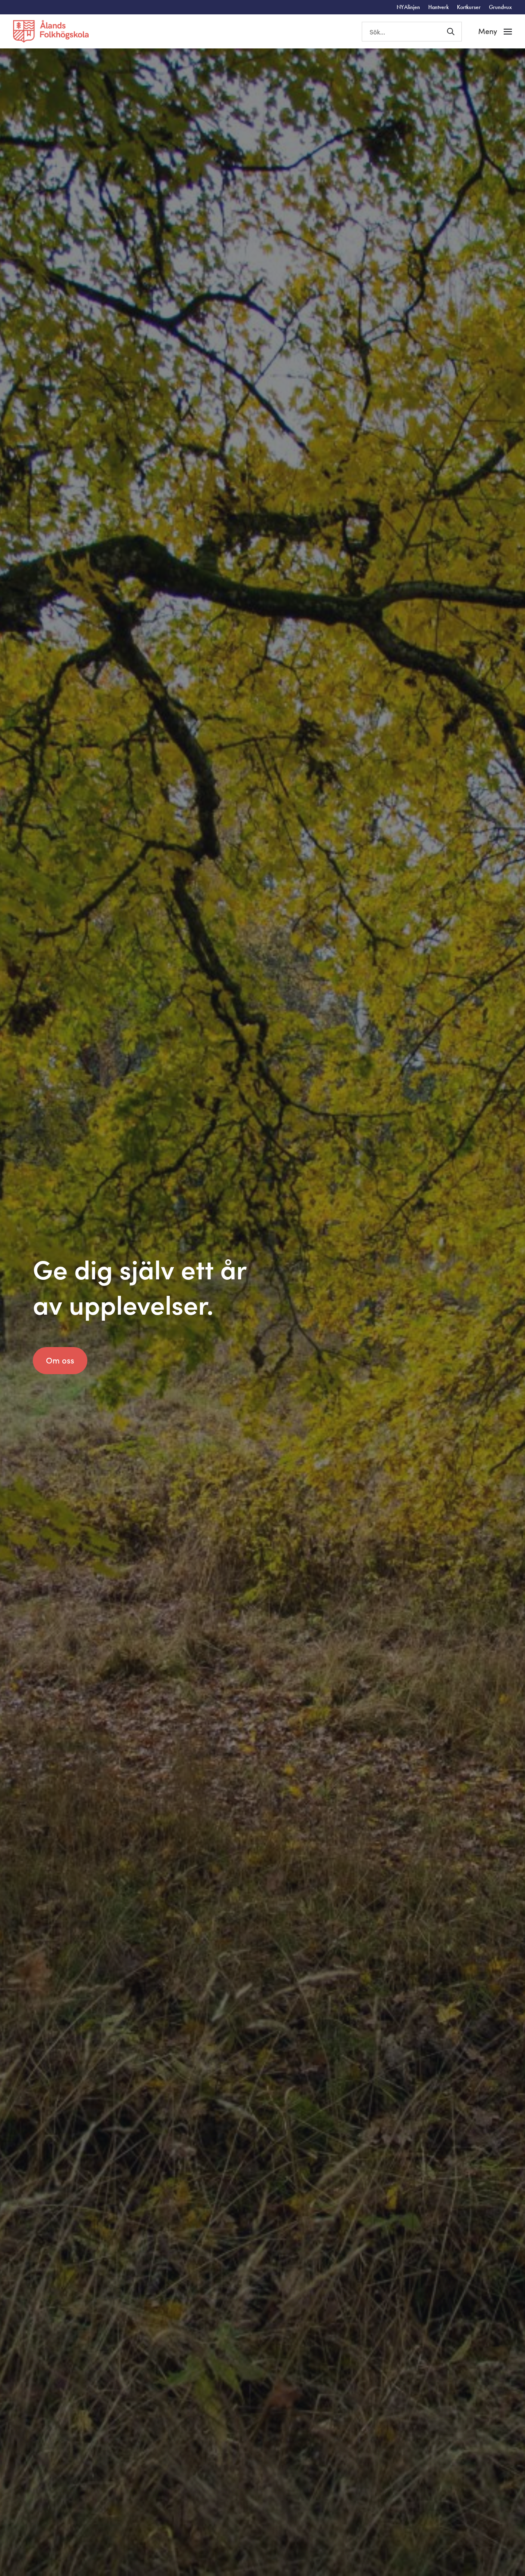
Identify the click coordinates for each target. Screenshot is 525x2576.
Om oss (60, 1360)
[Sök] (451, 32)
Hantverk (438, 7)
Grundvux (500, 7)
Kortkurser (469, 7)
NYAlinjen (408, 7)
